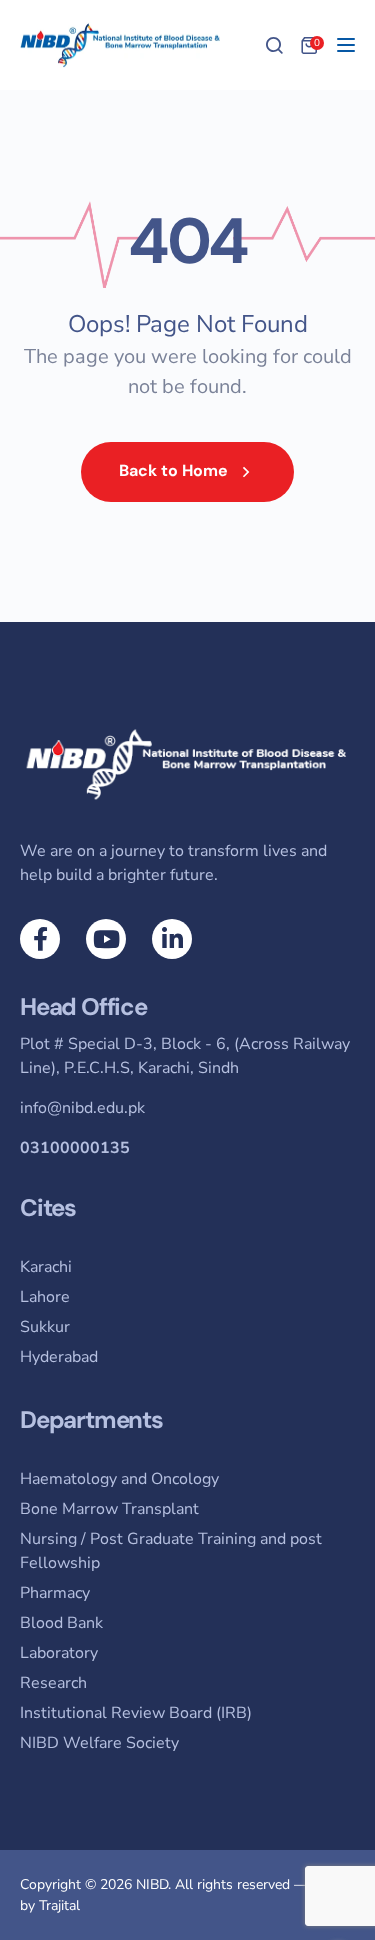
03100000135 (75, 1148)
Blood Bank (61, 1623)
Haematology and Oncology (119, 1479)
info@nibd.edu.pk (82, 1108)
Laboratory (59, 1653)
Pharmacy (55, 1593)
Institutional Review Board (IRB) (136, 1713)
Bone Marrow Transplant (109, 1509)
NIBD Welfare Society (99, 1743)
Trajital (59, 1905)
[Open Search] (274, 45)
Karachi (46, 1267)
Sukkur (45, 1327)
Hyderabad (59, 1357)
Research (53, 1683)
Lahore (45, 1297)
